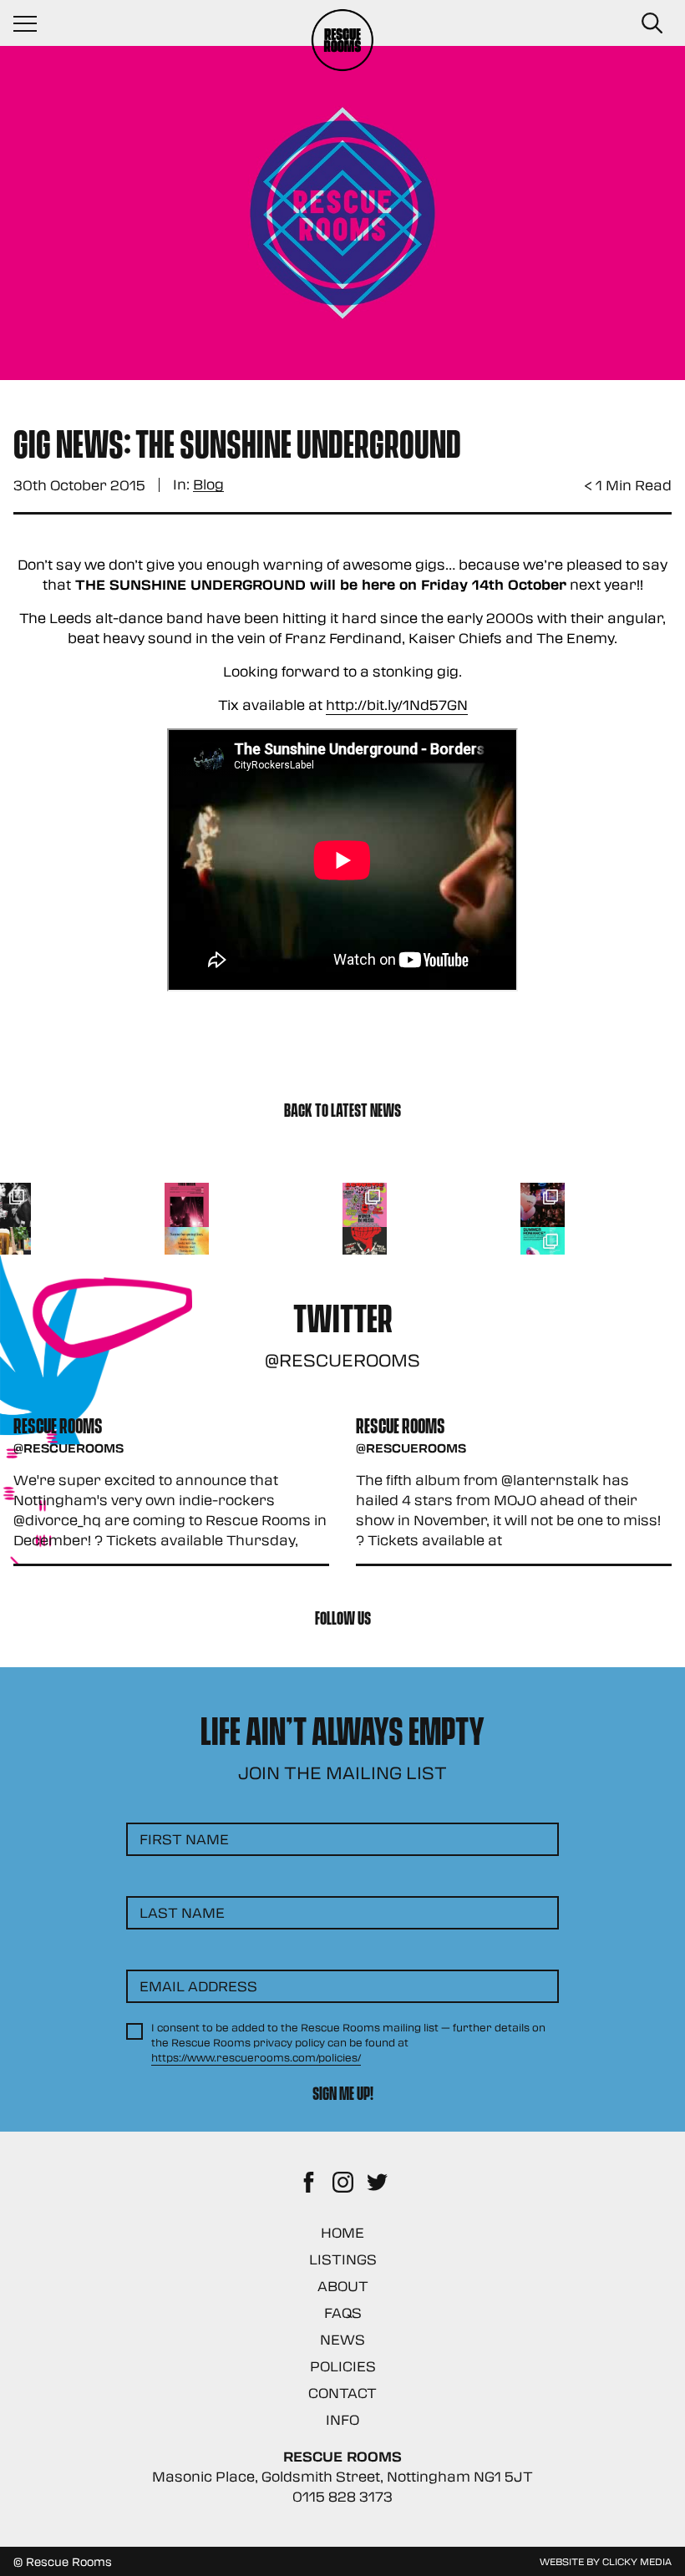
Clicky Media (637, 2561)
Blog (208, 485)
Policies (343, 2366)
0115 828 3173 (342, 2496)
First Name (184, 1839)
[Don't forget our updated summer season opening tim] (187, 1249)
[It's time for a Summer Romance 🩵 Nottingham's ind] (543, 1249)
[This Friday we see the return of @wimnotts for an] (365, 1205)
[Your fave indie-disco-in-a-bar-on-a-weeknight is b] (365, 1249)
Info (342, 2419)
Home (342, 2232)
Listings (343, 2259)
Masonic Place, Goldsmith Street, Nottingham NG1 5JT (342, 2476)
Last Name (182, 1912)
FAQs (343, 2312)
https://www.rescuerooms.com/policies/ (256, 2057)
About (343, 2286)
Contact (342, 2393)
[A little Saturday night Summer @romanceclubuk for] (543, 1205)
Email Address (198, 1986)
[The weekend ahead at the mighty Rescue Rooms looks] (187, 1205)
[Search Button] (652, 23)
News (342, 2339)
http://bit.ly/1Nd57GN (397, 705)
